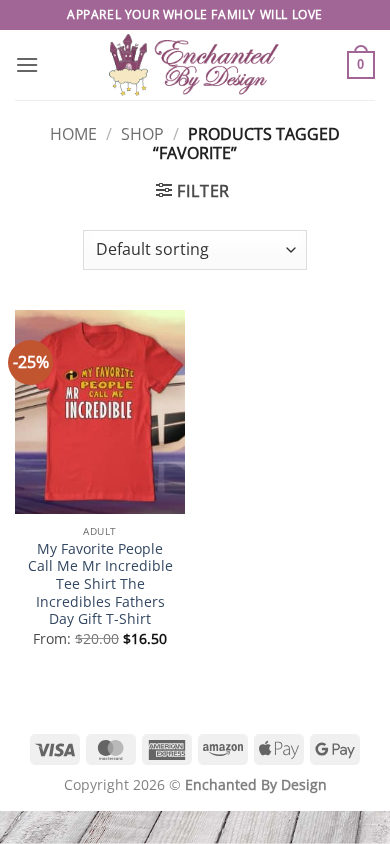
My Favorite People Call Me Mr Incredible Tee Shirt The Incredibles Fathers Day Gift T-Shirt (100, 584)
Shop (142, 134)
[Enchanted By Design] (195, 65)
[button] (27, 64)
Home (73, 134)
